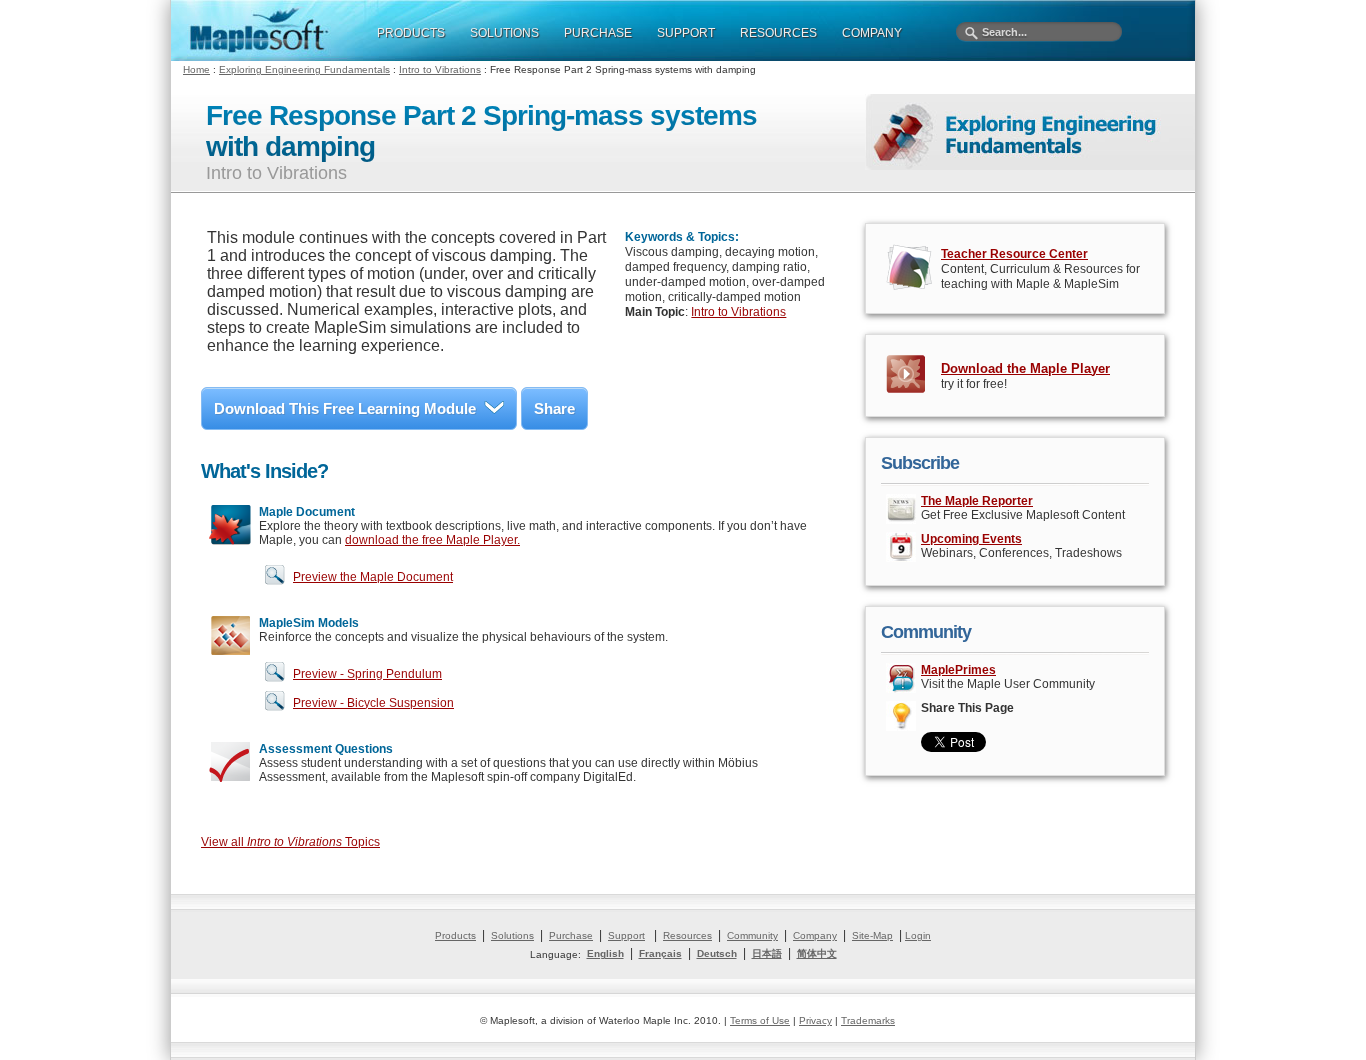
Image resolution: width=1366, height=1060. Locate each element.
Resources (687, 935)
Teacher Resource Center (1014, 254)
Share (554, 408)
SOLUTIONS (504, 33)
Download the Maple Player (1025, 368)
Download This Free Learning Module (345, 408)
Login (918, 935)
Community (752, 935)
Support (626, 935)
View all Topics (290, 842)
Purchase (571, 935)
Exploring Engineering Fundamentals (304, 69)
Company (815, 935)
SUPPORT (686, 33)
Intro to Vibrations (440, 69)
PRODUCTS (411, 33)
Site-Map (872, 935)
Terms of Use (760, 1020)
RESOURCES (778, 33)
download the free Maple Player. (432, 540)
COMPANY (872, 33)
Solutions (512, 935)
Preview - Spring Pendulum (367, 674)
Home (196, 69)
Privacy (815, 1020)
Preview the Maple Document (373, 577)
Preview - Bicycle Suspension (373, 703)
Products (455, 935)
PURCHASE (598, 33)
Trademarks (868, 1020)
